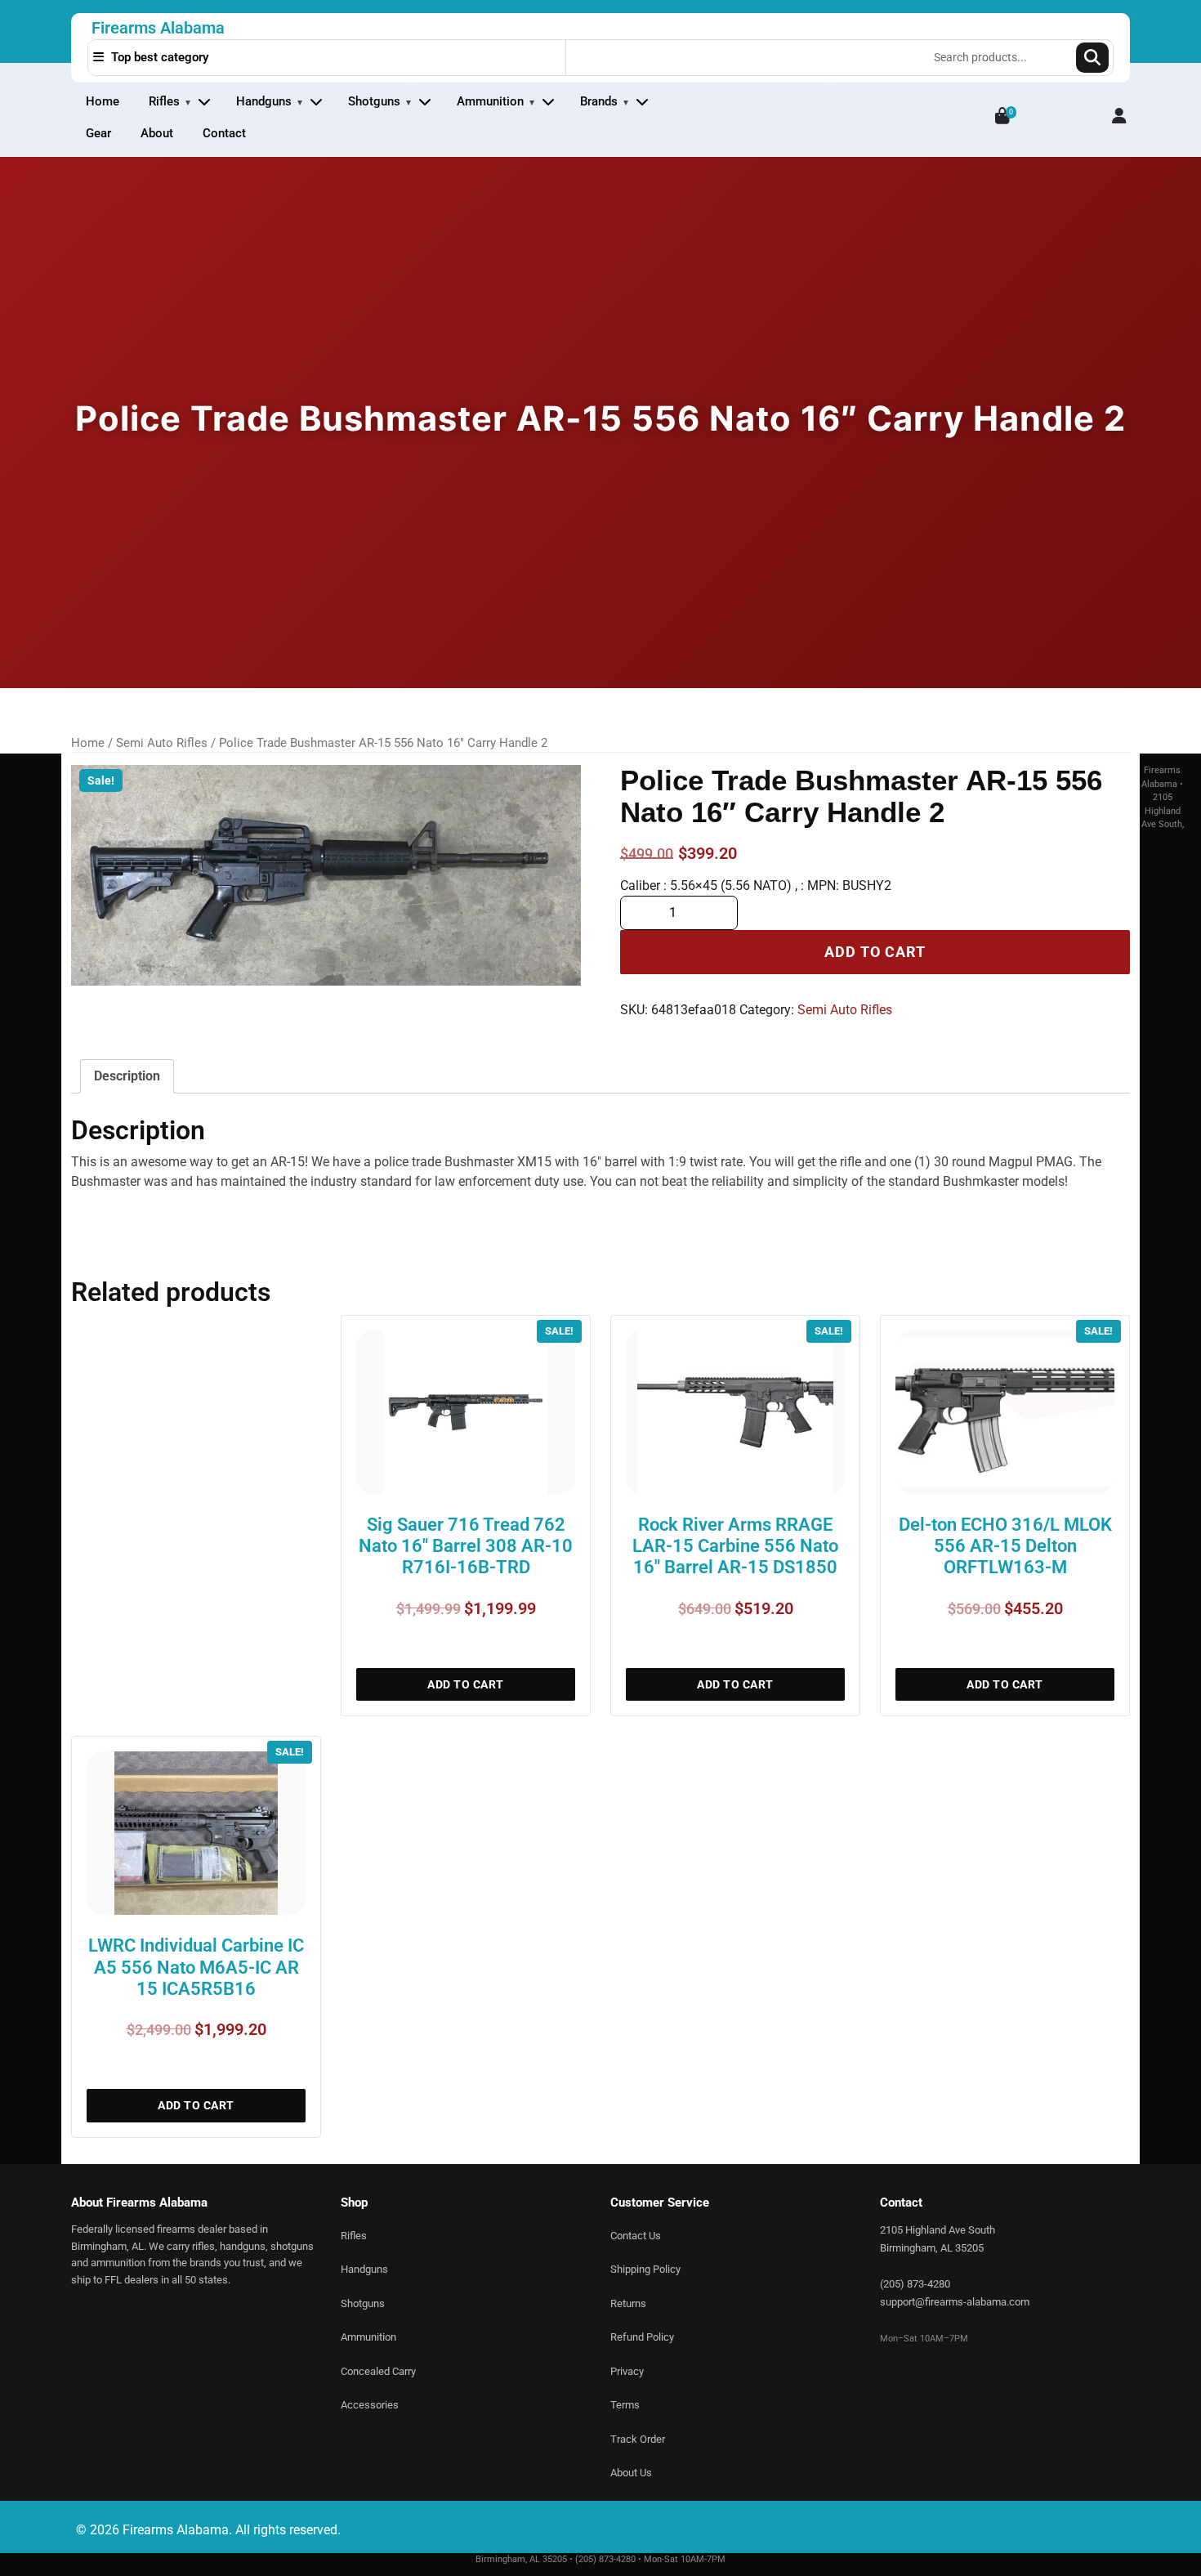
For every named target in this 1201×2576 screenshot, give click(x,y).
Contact (224, 133)
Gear (98, 133)
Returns (628, 2303)
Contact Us (636, 2236)
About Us (631, 2473)
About (157, 133)
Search (1092, 58)
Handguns (264, 101)
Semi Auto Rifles (162, 743)
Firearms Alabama (158, 28)
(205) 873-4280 (915, 2284)
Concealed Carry (378, 2371)
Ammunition (490, 101)
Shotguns (374, 101)
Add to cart (875, 952)
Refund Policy (642, 2337)
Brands (599, 101)
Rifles (164, 101)
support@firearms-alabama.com (955, 2302)
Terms (625, 2405)
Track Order (638, 2439)
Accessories (370, 2405)
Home (103, 101)
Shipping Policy (645, 2269)
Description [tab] (127, 1076)
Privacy (627, 2371)
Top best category (158, 57)
